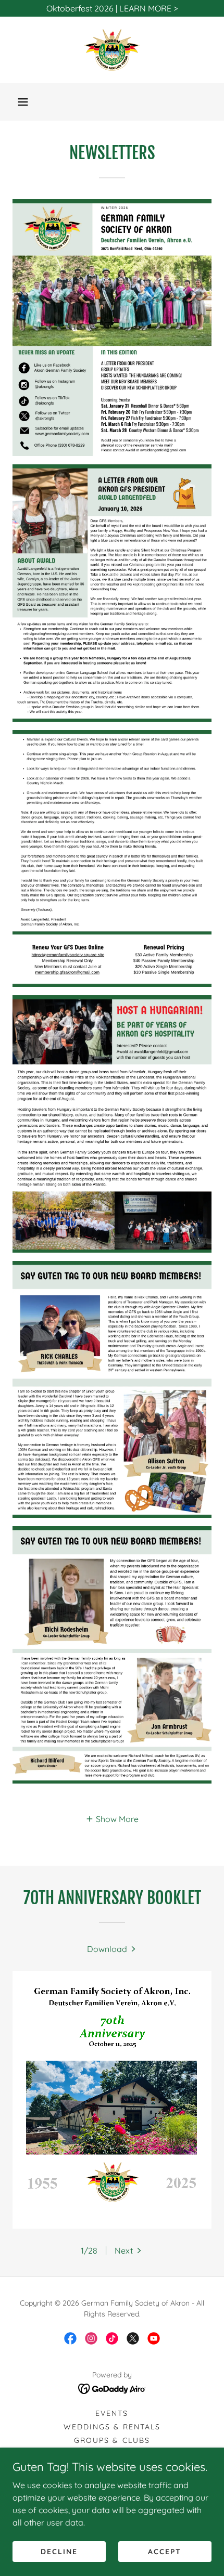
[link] (112, 50)
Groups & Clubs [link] (112, 2440)
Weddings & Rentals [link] (112, 2427)
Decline (59, 2551)
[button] (23, 102)
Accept (165, 2551)
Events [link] (112, 2413)
